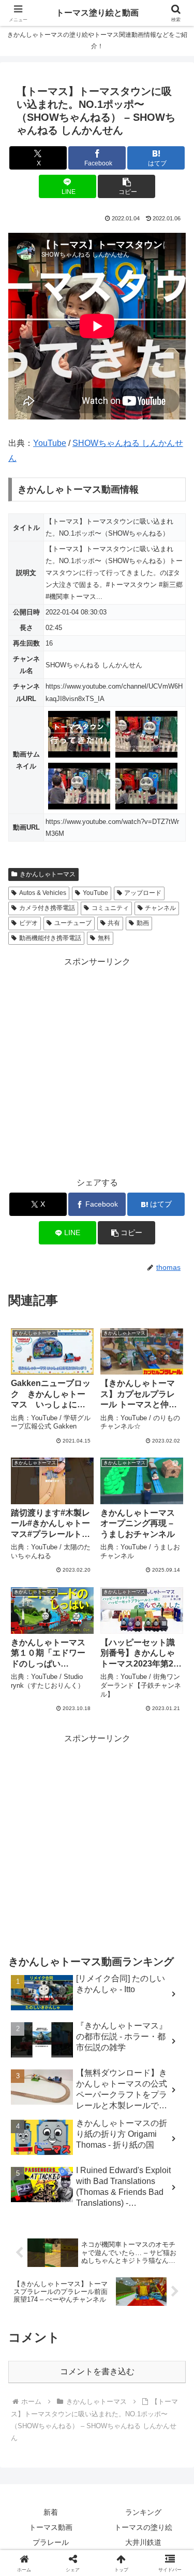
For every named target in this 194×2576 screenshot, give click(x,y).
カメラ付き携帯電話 (47, 908)
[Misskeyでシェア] (162, 2536)
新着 (51, 2512)
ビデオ (28, 923)
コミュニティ (110, 908)
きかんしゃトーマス (48, 874)
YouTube (50, 443)
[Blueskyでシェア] (119, 2536)
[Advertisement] (97, 1066)
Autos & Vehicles (43, 893)
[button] (126, 186)
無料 (104, 938)
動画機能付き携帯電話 (50, 938)
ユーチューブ (73, 923)
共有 (114, 923)
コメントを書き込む (97, 2371)
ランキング (143, 2512)
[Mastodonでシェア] (75, 2536)
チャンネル (160, 908)
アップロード (143, 893)
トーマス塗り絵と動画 (97, 13)
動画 (143, 923)
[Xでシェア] (32, 2536)
